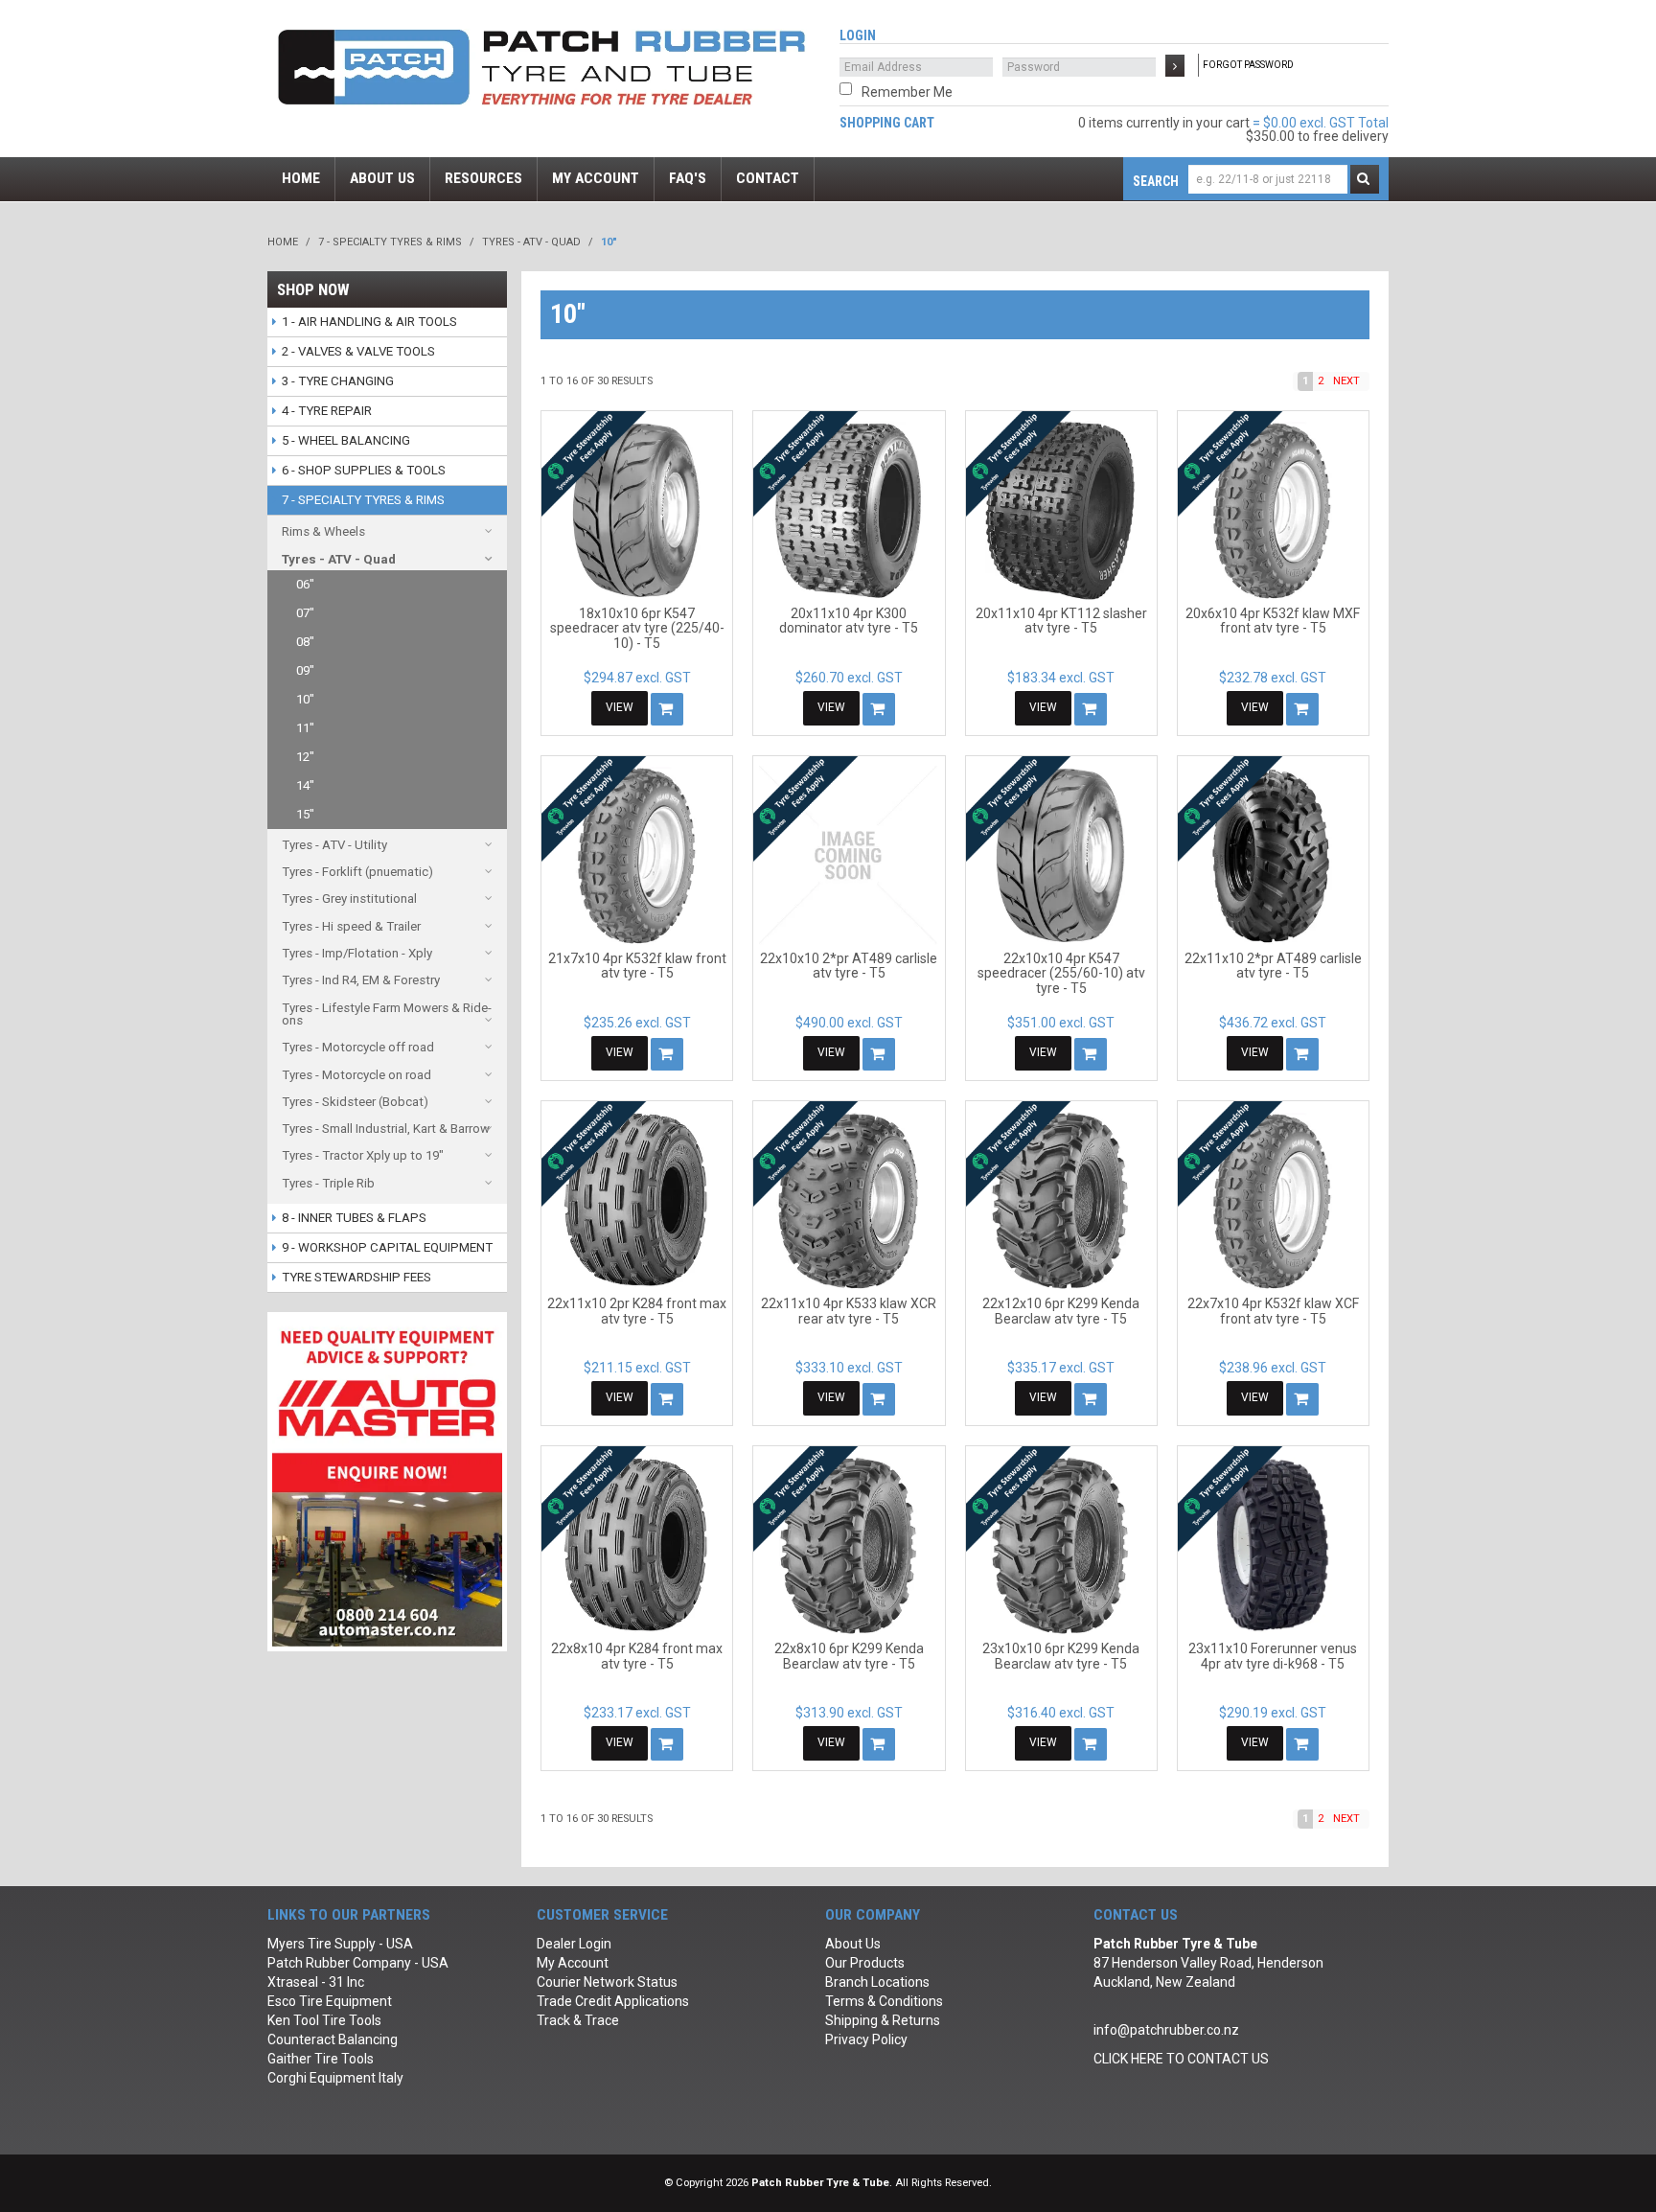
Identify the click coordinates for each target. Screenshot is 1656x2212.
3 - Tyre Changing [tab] (338, 381)
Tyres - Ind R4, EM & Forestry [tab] (361, 980)
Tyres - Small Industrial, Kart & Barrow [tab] (386, 1129)
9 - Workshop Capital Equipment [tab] (387, 1247)
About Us (853, 1944)
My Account (573, 1963)
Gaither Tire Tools (321, 2059)
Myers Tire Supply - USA (340, 1944)
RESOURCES (483, 178)
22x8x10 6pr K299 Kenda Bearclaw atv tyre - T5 (849, 1656)
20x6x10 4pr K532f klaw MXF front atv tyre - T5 (1273, 621)
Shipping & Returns (883, 2020)
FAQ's (688, 178)
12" (305, 757)
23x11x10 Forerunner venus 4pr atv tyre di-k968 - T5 (1273, 1656)
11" (305, 728)
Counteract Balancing (333, 2039)
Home (283, 242)
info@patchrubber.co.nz (1166, 2030)
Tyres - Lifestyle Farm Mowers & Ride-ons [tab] (387, 1014)
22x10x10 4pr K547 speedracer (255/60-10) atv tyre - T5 (1061, 973)
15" (305, 814)
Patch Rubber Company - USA (358, 1963)
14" (305, 785)
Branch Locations (877, 1982)
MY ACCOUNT (596, 178)
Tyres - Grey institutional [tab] (349, 899)
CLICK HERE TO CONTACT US (1181, 2059)
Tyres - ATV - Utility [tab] (334, 845)
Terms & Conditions (884, 2001)
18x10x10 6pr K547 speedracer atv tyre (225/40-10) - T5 (637, 628)
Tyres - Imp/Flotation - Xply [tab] (357, 953)
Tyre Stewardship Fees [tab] (356, 1277)
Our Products (865, 1963)
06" (305, 584)
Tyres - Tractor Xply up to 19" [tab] (363, 1155)
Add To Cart (667, 709)
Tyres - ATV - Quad (531, 242)
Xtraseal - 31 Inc (316, 1982)
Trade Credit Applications (613, 2001)
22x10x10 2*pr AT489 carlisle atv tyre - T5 (849, 966)
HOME (301, 178)
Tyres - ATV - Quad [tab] (339, 559)
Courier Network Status (607, 1982)
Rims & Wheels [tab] (323, 531)
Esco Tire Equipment (330, 2001)
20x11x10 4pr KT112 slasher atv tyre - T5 (1061, 621)
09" (305, 670)
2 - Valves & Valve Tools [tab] (358, 351)
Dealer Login (574, 1944)
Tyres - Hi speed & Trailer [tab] (351, 926)
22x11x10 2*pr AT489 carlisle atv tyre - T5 (1273, 966)
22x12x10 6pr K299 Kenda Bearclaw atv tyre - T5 (1061, 1311)
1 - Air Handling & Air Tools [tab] (369, 322)
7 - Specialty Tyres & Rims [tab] (363, 500)
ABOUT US (382, 178)
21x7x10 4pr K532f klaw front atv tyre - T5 (637, 966)
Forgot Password (1248, 65)
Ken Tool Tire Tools (324, 2020)
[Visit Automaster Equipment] (387, 1481)
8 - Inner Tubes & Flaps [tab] (354, 1218)
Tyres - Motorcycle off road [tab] (358, 1047)
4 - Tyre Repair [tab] (327, 411)
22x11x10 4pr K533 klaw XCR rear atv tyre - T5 (849, 1311)
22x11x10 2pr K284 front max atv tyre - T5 (637, 1311)
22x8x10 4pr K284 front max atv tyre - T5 (637, 1656)
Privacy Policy (866, 2039)
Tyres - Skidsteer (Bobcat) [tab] (355, 1102)
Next (1346, 381)
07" (305, 613)
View (620, 707)
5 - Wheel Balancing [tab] (346, 440)
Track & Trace (578, 2020)
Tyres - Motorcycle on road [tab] (356, 1075)
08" (305, 642)
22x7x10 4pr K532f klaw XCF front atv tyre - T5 (1273, 1311)
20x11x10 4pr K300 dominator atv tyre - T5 (849, 621)
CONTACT (768, 178)
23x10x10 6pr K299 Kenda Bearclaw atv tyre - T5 (1061, 1656)
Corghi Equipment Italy (335, 2078)
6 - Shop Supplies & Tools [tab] (364, 470)
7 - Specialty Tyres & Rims (390, 242)
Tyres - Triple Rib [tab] (328, 1183)
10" (305, 699)
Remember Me (907, 92)
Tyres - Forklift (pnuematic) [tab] (357, 872)
